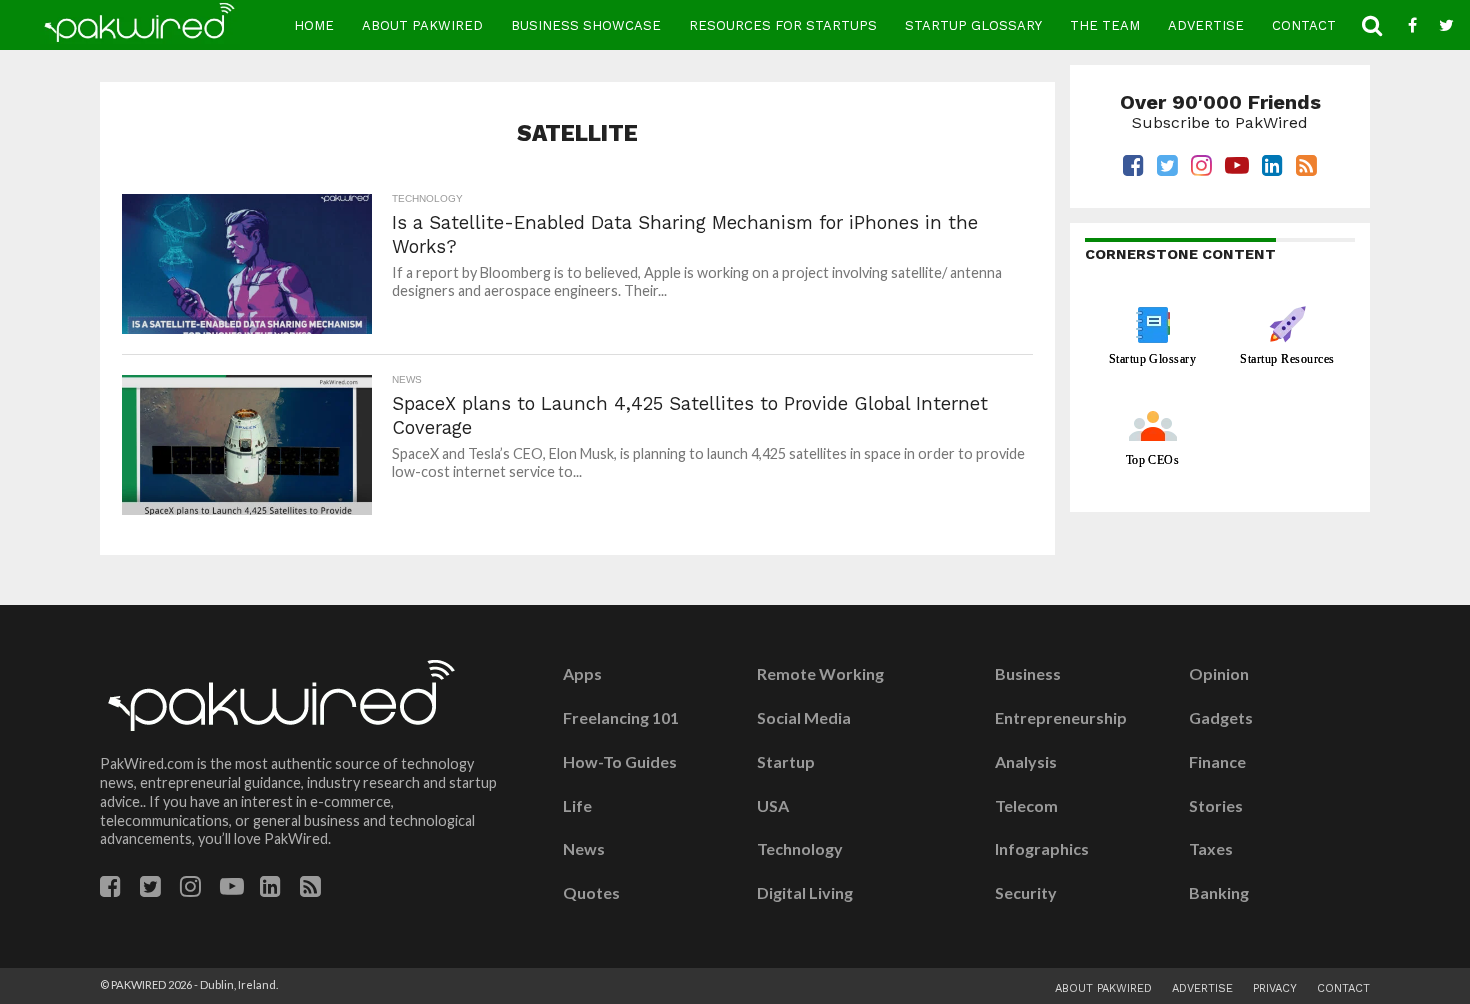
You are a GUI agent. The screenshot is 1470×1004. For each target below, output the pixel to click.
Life (577, 806)
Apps (582, 674)
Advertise (1206, 25)
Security (1026, 893)
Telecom (1026, 806)
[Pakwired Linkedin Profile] (270, 889)
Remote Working (820, 674)
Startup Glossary (973, 25)
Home (314, 25)
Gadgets (1221, 718)
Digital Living (805, 893)
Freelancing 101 (621, 718)
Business (1028, 674)
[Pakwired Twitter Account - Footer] (150, 889)
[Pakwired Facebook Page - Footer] (110, 889)
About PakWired (422, 25)
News (584, 849)
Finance (1217, 762)
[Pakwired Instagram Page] (190, 889)
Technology (800, 849)
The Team (1105, 25)
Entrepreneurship (1061, 718)
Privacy (1275, 988)
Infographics (1042, 849)
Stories (1216, 806)
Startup (786, 762)
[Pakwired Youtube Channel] (232, 889)
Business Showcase (586, 25)
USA (773, 806)
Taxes (1211, 849)
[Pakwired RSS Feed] (310, 889)
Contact (1304, 25)
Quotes (591, 893)
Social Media (804, 718)
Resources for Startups (783, 25)
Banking (1219, 893)
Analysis (1026, 762)
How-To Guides (620, 762)
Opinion (1219, 674)
